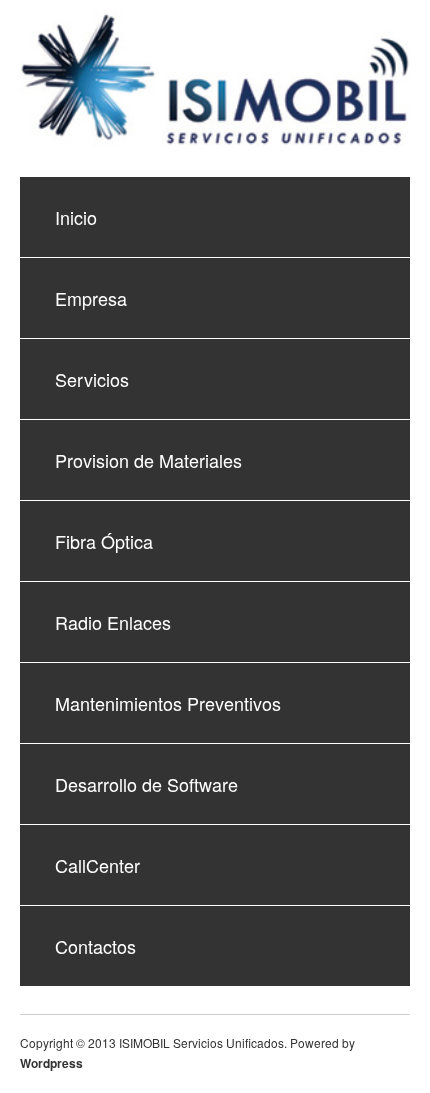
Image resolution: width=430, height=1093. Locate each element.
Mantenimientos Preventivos (168, 703)
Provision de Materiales (148, 460)
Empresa (91, 298)
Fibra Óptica (104, 541)
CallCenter (97, 865)
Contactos (95, 946)
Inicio (76, 217)
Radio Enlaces (113, 622)
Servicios (92, 379)
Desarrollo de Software (146, 784)
